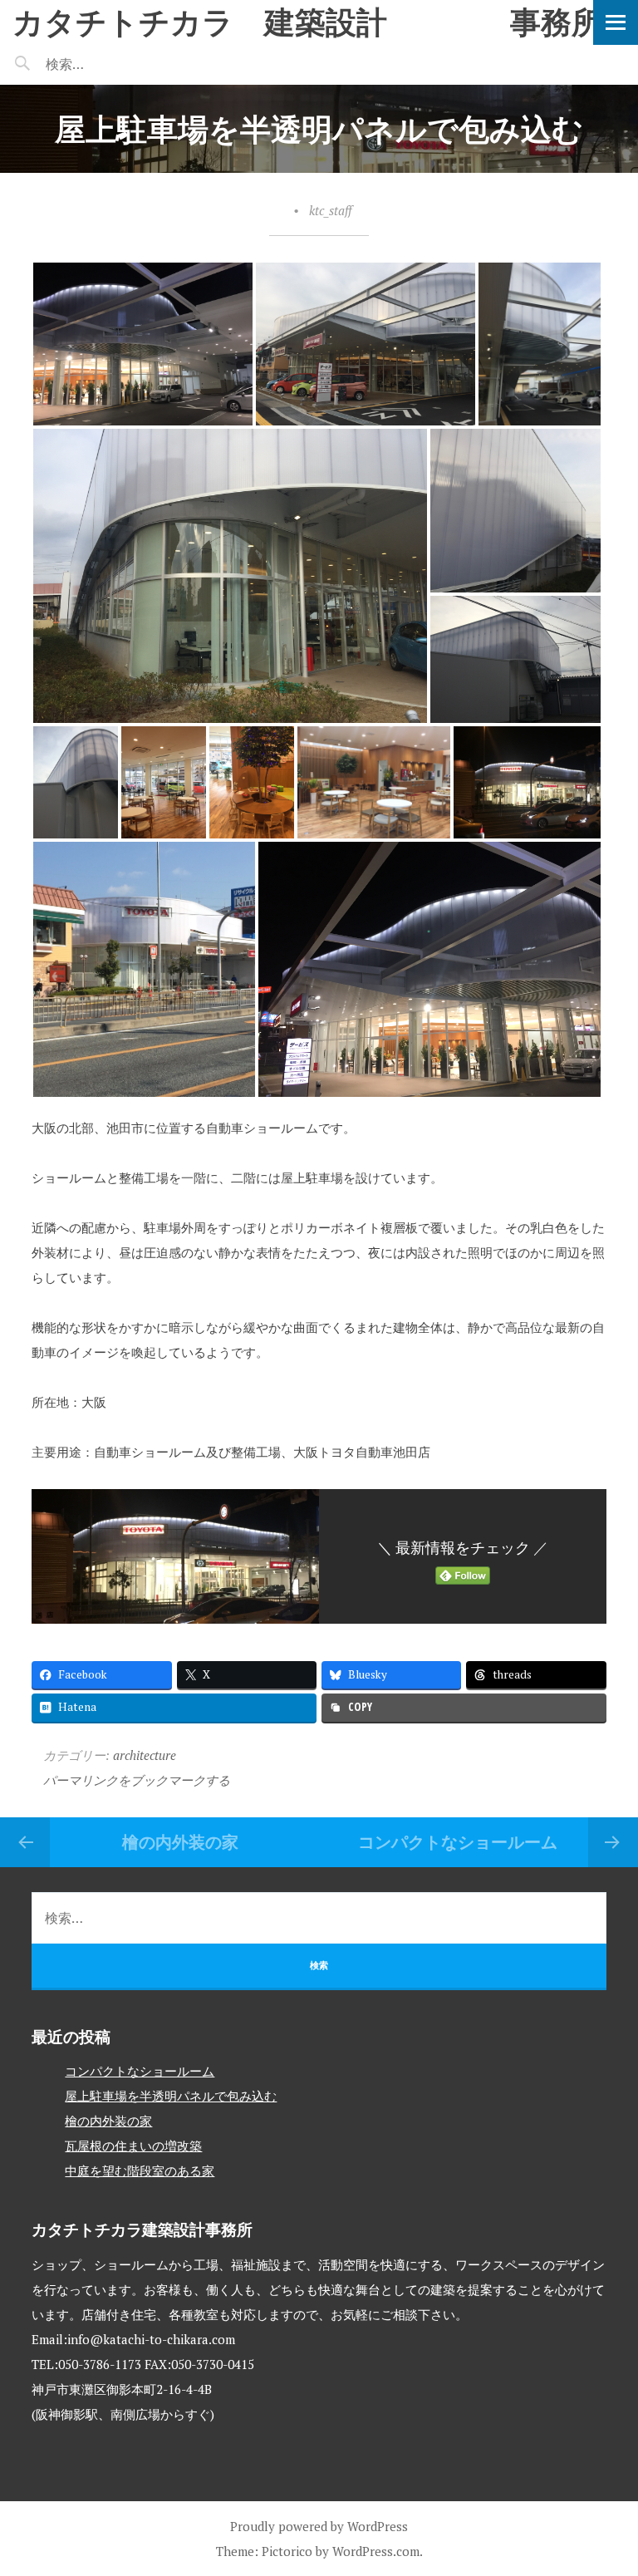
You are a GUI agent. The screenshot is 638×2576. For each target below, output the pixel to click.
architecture (145, 1755)
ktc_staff (330, 210)
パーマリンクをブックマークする (137, 1780)
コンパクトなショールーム (458, 1842)
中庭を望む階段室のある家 (140, 2170)
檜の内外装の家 (180, 1842)
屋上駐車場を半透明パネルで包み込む (171, 2096)
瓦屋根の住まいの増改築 (133, 2146)
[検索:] (114, 64)
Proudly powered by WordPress (319, 2526)
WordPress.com (376, 2551)
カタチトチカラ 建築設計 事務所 (307, 21)
